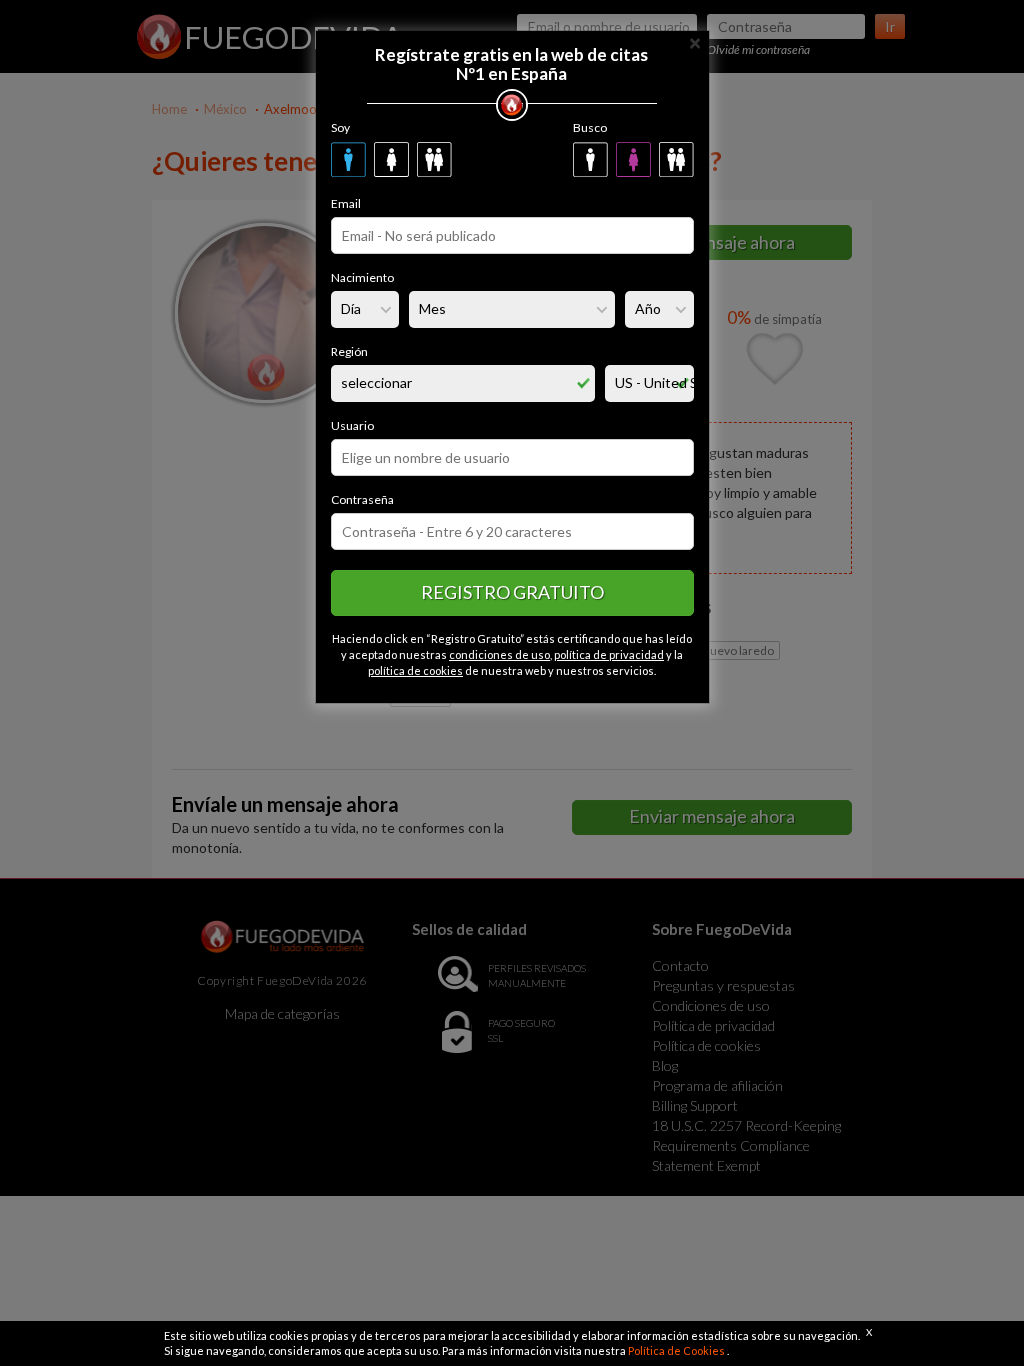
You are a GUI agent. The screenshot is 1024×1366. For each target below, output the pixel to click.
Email (346, 203)
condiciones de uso (499, 654)
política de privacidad (609, 654)
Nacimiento (362, 277)
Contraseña (362, 499)
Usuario (352, 425)
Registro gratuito (512, 592)
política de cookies (415, 670)
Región (349, 351)
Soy (340, 127)
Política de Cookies (677, 1350)
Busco (590, 127)
